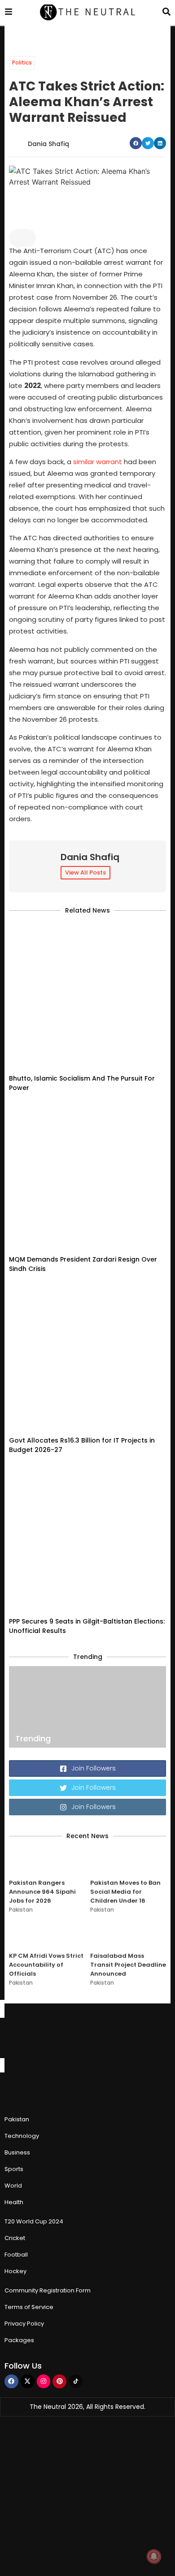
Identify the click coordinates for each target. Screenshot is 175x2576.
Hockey (15, 2271)
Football (16, 2255)
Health (14, 2202)
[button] (136, 143)
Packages (19, 2340)
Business (17, 2152)
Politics (22, 62)
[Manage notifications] (154, 2556)
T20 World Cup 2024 (34, 2221)
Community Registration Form (48, 2290)
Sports (14, 2169)
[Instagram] (44, 2381)
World (13, 2186)
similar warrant (98, 462)
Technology (22, 2136)
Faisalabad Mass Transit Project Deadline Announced (128, 1965)
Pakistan (21, 1910)
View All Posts (85, 872)
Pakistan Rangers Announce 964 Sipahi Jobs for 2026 (42, 1892)
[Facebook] (11, 2381)
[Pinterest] (59, 2381)
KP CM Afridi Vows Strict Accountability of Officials (46, 1965)
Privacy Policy (24, 2324)
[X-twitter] (28, 2381)
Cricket (15, 2238)
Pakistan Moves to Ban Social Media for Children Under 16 (125, 1892)
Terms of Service (29, 2307)
